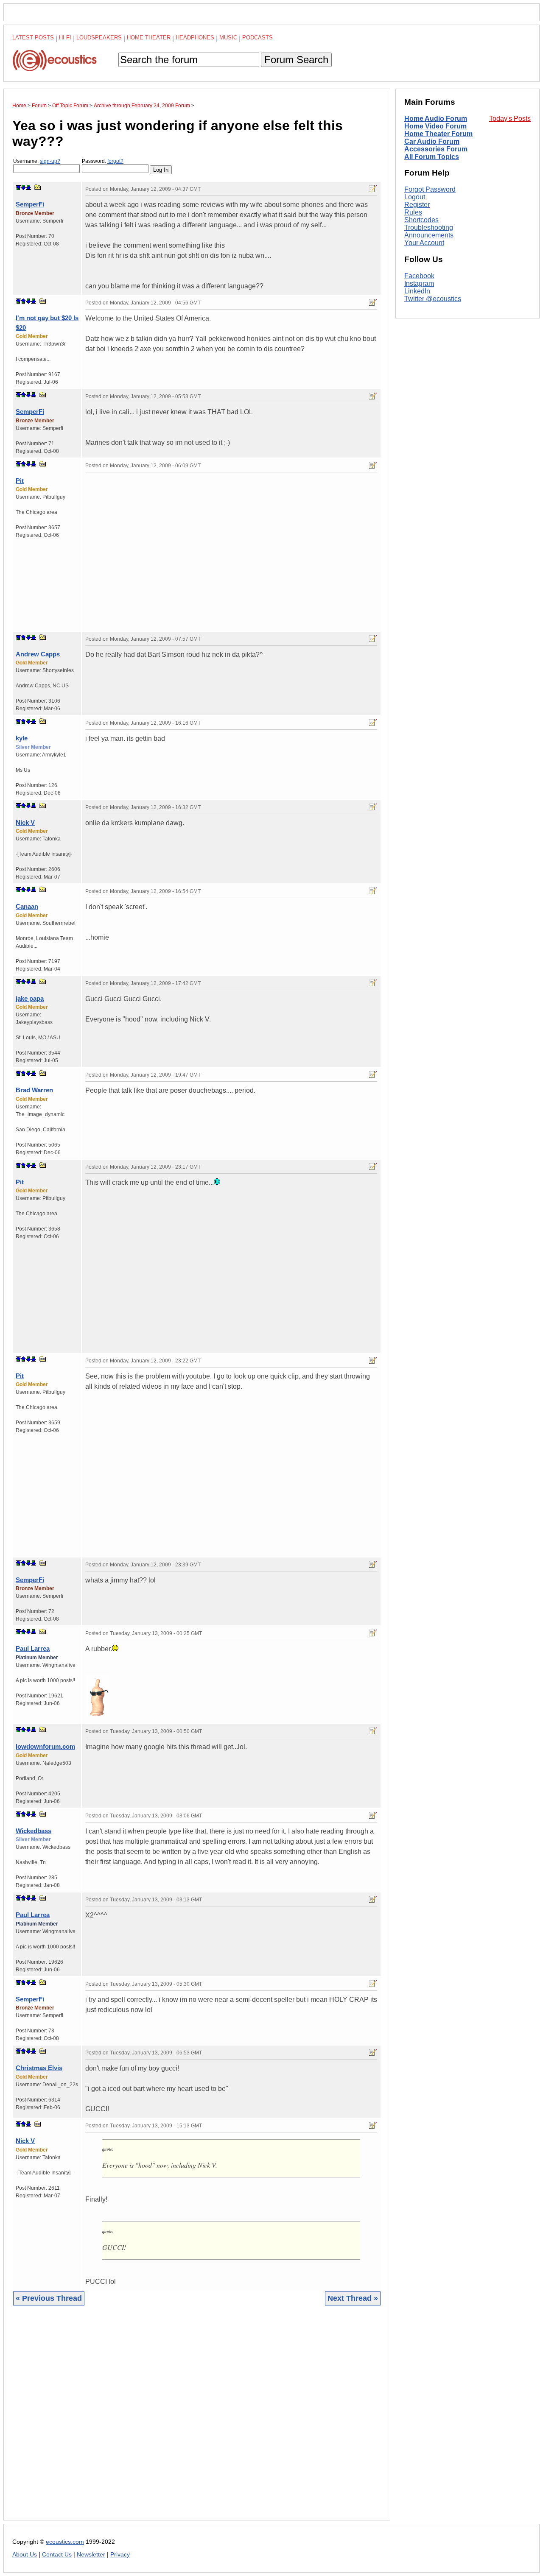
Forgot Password (430, 189)
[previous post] (23, 301)
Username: (37, 161)
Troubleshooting (429, 227)
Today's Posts (510, 119)
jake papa (30, 998)
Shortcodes (421, 220)
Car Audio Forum (432, 141)
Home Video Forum (435, 126)
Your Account (424, 243)
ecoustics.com (65, 2542)
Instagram (419, 283)
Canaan (27, 906)
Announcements (429, 235)
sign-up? (50, 161)
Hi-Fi (65, 38)
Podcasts (258, 38)
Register (417, 205)
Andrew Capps (38, 654)
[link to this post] (38, 187)
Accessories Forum (436, 149)
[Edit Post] (373, 189)
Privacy (120, 2555)
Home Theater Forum (438, 134)
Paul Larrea (33, 1648)
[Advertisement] (197, 2419)
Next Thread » (353, 2298)
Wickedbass (34, 1831)
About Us (25, 2555)
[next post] (23, 187)
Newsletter (91, 2555)
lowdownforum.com (45, 1746)
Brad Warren (34, 1090)
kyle (22, 738)
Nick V (25, 822)
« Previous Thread (49, 2298)
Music (228, 38)
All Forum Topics (432, 157)
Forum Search (296, 60)
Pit (20, 481)
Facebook (419, 276)
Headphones (195, 38)
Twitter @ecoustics (433, 299)
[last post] (28, 187)
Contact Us (57, 2555)
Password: (103, 161)
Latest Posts (33, 38)
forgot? (115, 161)
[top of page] (18, 187)
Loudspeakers (99, 38)
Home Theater (149, 38)
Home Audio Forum (436, 119)
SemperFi (30, 204)
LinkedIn (417, 291)
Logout (415, 197)
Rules (413, 212)
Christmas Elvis (39, 2068)
